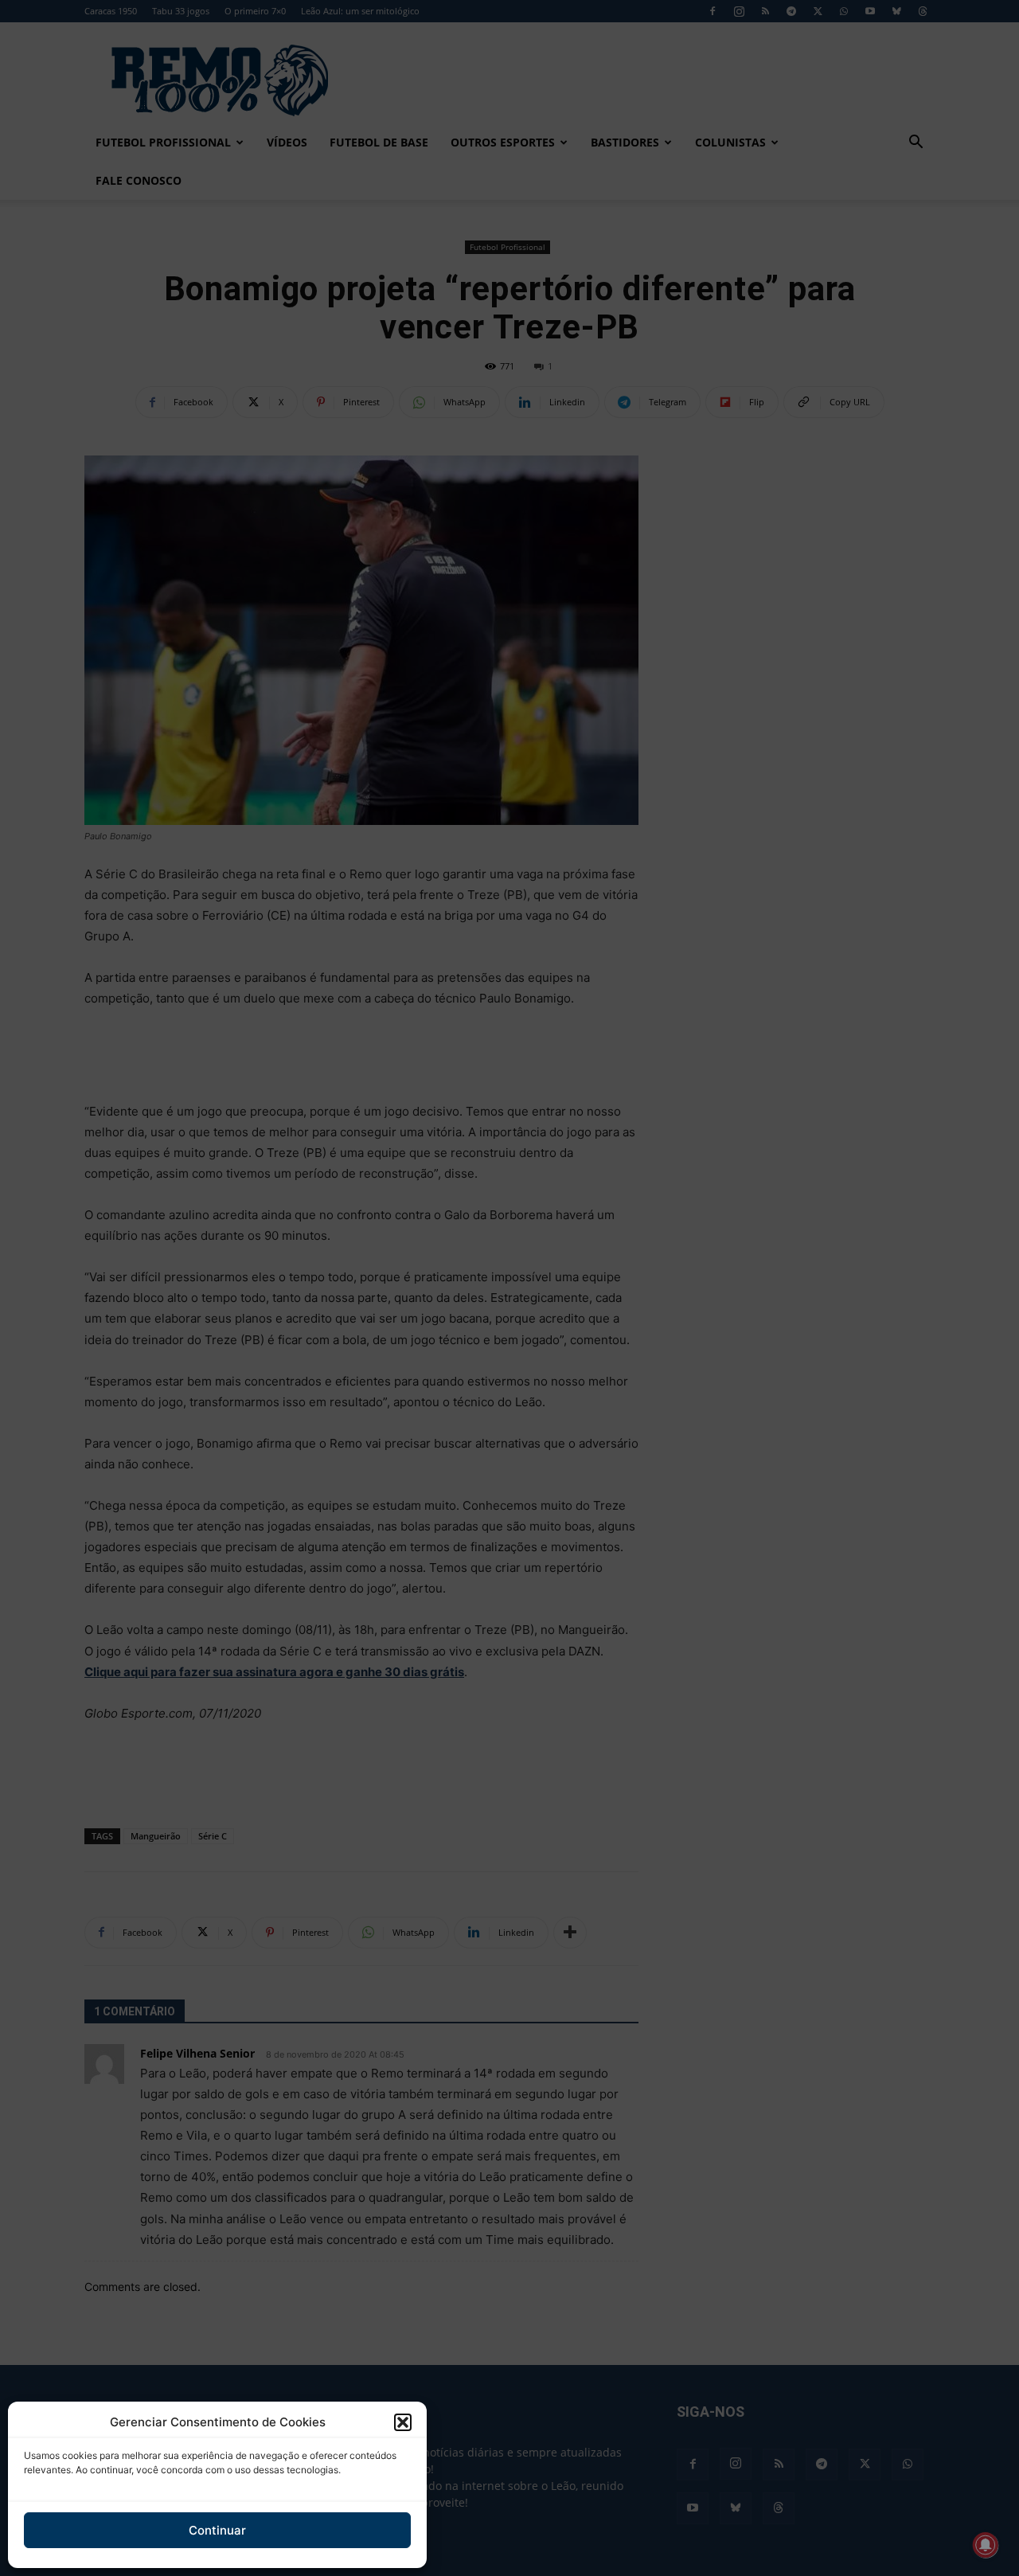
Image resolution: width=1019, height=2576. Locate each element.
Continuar (217, 2530)
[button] (403, 2422)
